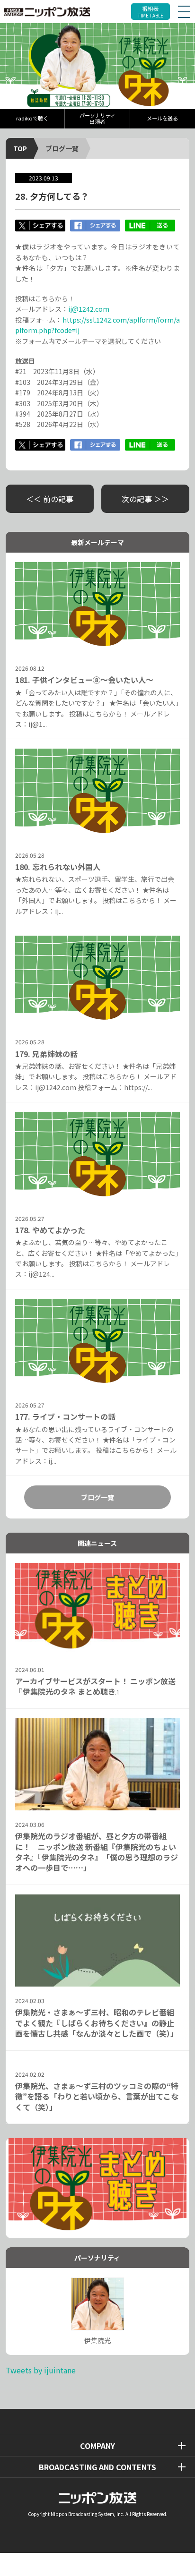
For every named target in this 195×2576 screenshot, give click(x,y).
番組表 (151, 12)
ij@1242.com (89, 309)
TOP (20, 148)
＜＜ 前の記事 (50, 499)
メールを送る (162, 118)
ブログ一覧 (62, 148)
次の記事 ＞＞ (145, 499)
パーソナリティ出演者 (97, 118)
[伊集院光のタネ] (97, 66)
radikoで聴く (32, 118)
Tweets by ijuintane (41, 2370)
